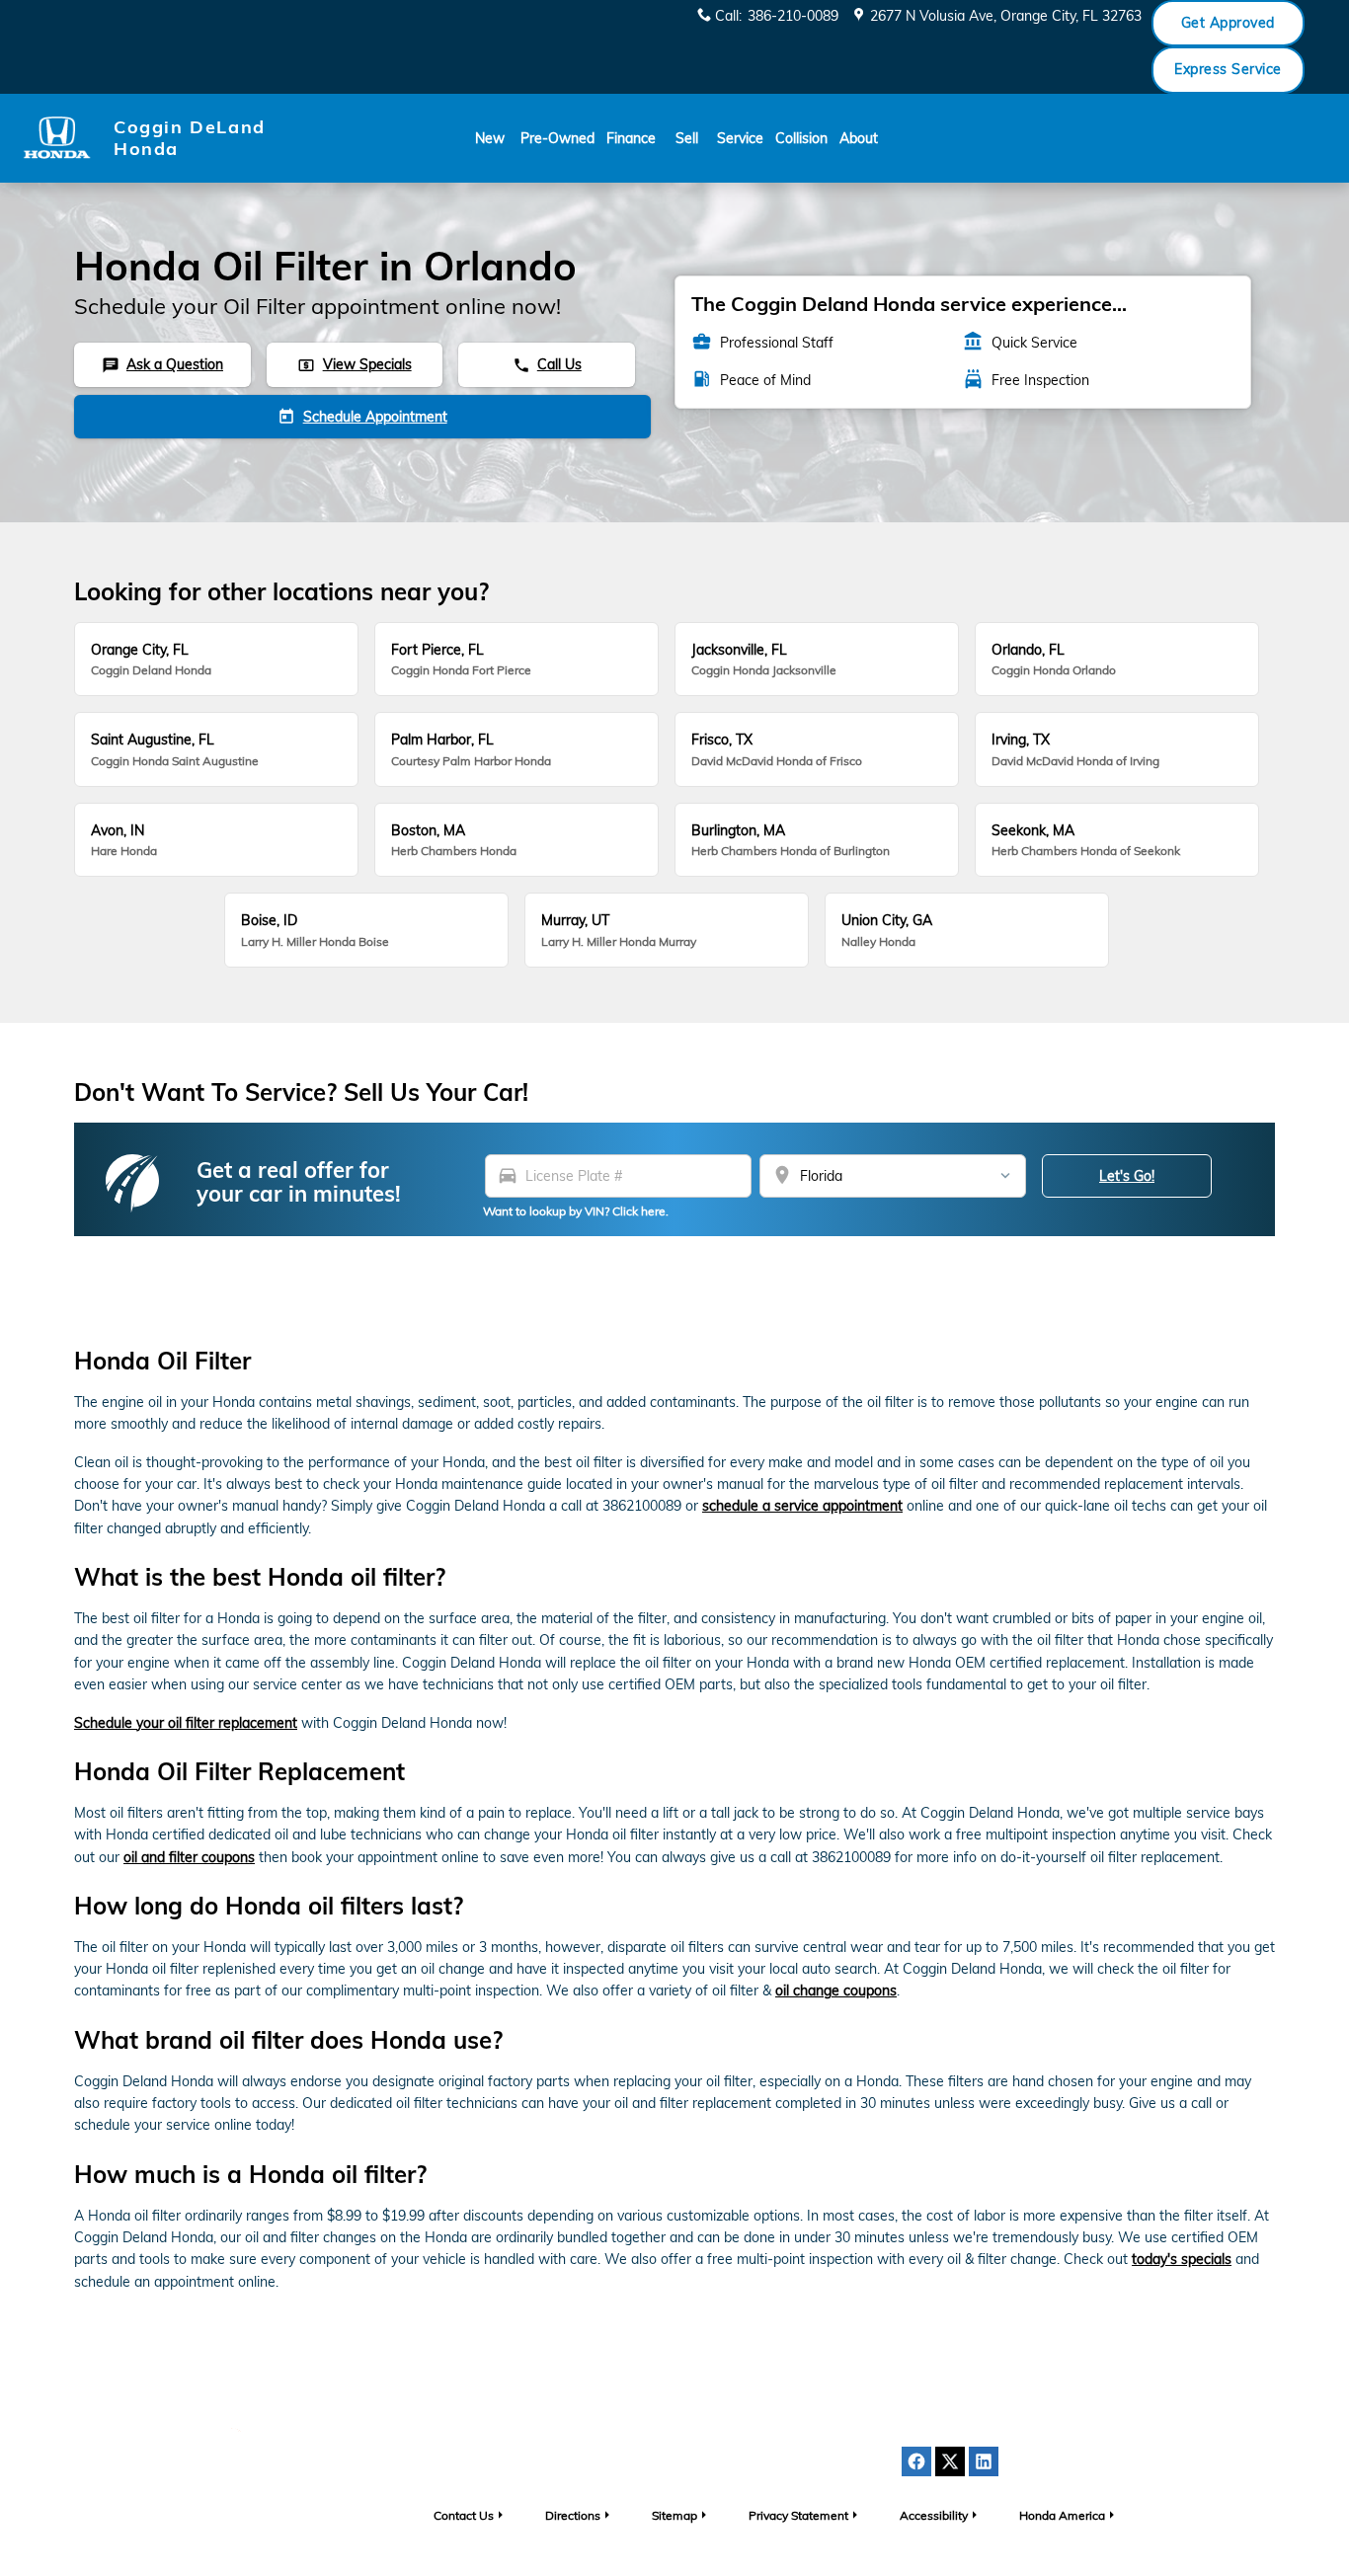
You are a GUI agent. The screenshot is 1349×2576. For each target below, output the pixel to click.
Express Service (1228, 69)
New (490, 138)
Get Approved (1228, 23)
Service (740, 138)
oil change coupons (836, 1991)
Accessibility (934, 2515)
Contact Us (464, 2515)
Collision (801, 138)
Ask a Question (162, 364)
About (859, 138)
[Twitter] (950, 2461)
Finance (631, 138)
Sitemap (674, 2515)
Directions (573, 2515)
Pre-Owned (557, 138)
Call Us (547, 364)
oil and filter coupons (189, 1857)
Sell (687, 138)
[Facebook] (916, 2461)
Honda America (1062, 2515)
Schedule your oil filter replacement (186, 1723)
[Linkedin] (984, 2461)
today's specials (1182, 2259)
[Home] (57, 138)
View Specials (354, 364)
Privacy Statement (798, 2515)
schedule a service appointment (802, 1506)
